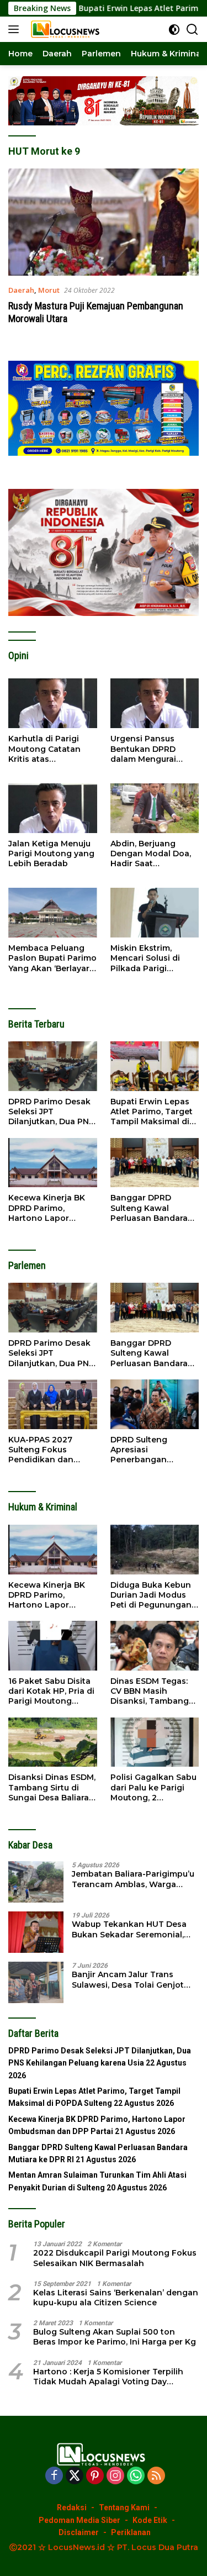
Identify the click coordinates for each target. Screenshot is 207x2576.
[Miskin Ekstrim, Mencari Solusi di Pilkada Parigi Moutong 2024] (155, 913)
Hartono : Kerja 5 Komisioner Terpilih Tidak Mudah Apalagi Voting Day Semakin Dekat (108, 2377)
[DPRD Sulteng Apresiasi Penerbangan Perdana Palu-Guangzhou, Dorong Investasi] (155, 1404)
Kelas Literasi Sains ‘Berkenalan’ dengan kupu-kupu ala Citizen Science (116, 2298)
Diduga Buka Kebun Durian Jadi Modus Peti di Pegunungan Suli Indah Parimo (151, 1595)
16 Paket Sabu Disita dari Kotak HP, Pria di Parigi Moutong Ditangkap (51, 1691)
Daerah (21, 290)
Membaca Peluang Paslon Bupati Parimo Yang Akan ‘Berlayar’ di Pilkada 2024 (52, 958)
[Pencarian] (192, 30)
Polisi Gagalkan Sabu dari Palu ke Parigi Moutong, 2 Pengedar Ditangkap (153, 1787)
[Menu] (16, 29)
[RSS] (156, 2476)
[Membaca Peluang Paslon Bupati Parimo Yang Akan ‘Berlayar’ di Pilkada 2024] (53, 913)
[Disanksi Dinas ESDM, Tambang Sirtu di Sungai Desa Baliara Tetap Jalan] (53, 1742)
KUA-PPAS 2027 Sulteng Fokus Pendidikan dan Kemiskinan (41, 1450)
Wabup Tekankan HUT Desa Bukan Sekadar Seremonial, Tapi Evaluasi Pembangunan (130, 1929)
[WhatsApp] (136, 2476)
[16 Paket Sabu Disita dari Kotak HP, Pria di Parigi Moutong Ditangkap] (53, 1646)
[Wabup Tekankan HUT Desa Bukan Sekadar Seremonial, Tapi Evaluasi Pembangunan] (36, 1932)
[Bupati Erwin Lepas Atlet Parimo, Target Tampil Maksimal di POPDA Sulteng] (155, 1066)
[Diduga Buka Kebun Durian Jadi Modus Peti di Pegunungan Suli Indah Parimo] (155, 1550)
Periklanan (131, 2532)
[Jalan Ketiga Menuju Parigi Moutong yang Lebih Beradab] (53, 808)
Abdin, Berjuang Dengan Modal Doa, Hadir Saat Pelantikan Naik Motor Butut (151, 854)
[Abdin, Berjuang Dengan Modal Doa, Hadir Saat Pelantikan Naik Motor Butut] (155, 808)
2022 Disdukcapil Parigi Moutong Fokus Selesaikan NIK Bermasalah (115, 2258)
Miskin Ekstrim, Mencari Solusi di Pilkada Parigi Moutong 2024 (145, 958)
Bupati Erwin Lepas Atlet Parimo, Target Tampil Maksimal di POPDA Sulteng (152, 1112)
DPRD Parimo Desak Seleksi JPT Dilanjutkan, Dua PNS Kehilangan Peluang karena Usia (51, 1112)
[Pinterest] (95, 2476)
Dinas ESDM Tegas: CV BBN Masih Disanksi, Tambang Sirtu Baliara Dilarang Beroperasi (153, 1691)
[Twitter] (75, 2476)
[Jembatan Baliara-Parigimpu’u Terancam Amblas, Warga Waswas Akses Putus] (36, 1882)
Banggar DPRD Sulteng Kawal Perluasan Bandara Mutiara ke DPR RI (149, 1208)
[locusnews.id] (66, 29)
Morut (49, 290)
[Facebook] (54, 2476)
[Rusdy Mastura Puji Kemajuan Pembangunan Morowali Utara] (104, 222)
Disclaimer (79, 2532)
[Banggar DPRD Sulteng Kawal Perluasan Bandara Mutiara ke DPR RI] (155, 1163)
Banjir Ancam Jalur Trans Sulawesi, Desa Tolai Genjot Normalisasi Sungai (128, 1979)
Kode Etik (150, 2520)
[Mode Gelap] (174, 30)
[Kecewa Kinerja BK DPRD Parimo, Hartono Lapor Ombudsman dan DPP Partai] (53, 1163)
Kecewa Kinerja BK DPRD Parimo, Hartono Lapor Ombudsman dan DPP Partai (47, 1208)
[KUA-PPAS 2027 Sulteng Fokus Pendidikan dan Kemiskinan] (53, 1404)
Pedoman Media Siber (79, 2520)
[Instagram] (115, 2476)
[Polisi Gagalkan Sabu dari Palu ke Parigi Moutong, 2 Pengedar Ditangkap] (155, 1742)
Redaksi (72, 2507)
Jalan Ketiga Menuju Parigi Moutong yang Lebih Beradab (51, 854)
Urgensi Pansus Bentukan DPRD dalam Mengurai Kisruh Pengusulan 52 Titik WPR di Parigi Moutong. (155, 749)
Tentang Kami (124, 2507)
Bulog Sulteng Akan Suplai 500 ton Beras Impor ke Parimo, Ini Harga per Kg (115, 2337)
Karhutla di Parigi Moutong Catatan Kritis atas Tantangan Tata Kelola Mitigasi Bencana (44, 749)
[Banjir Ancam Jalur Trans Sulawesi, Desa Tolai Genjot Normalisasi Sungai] (36, 1982)
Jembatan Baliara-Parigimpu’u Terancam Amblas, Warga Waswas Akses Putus (133, 1879)
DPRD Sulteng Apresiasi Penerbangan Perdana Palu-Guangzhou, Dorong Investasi (152, 1450)
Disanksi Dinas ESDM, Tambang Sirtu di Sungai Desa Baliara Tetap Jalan (52, 1787)
